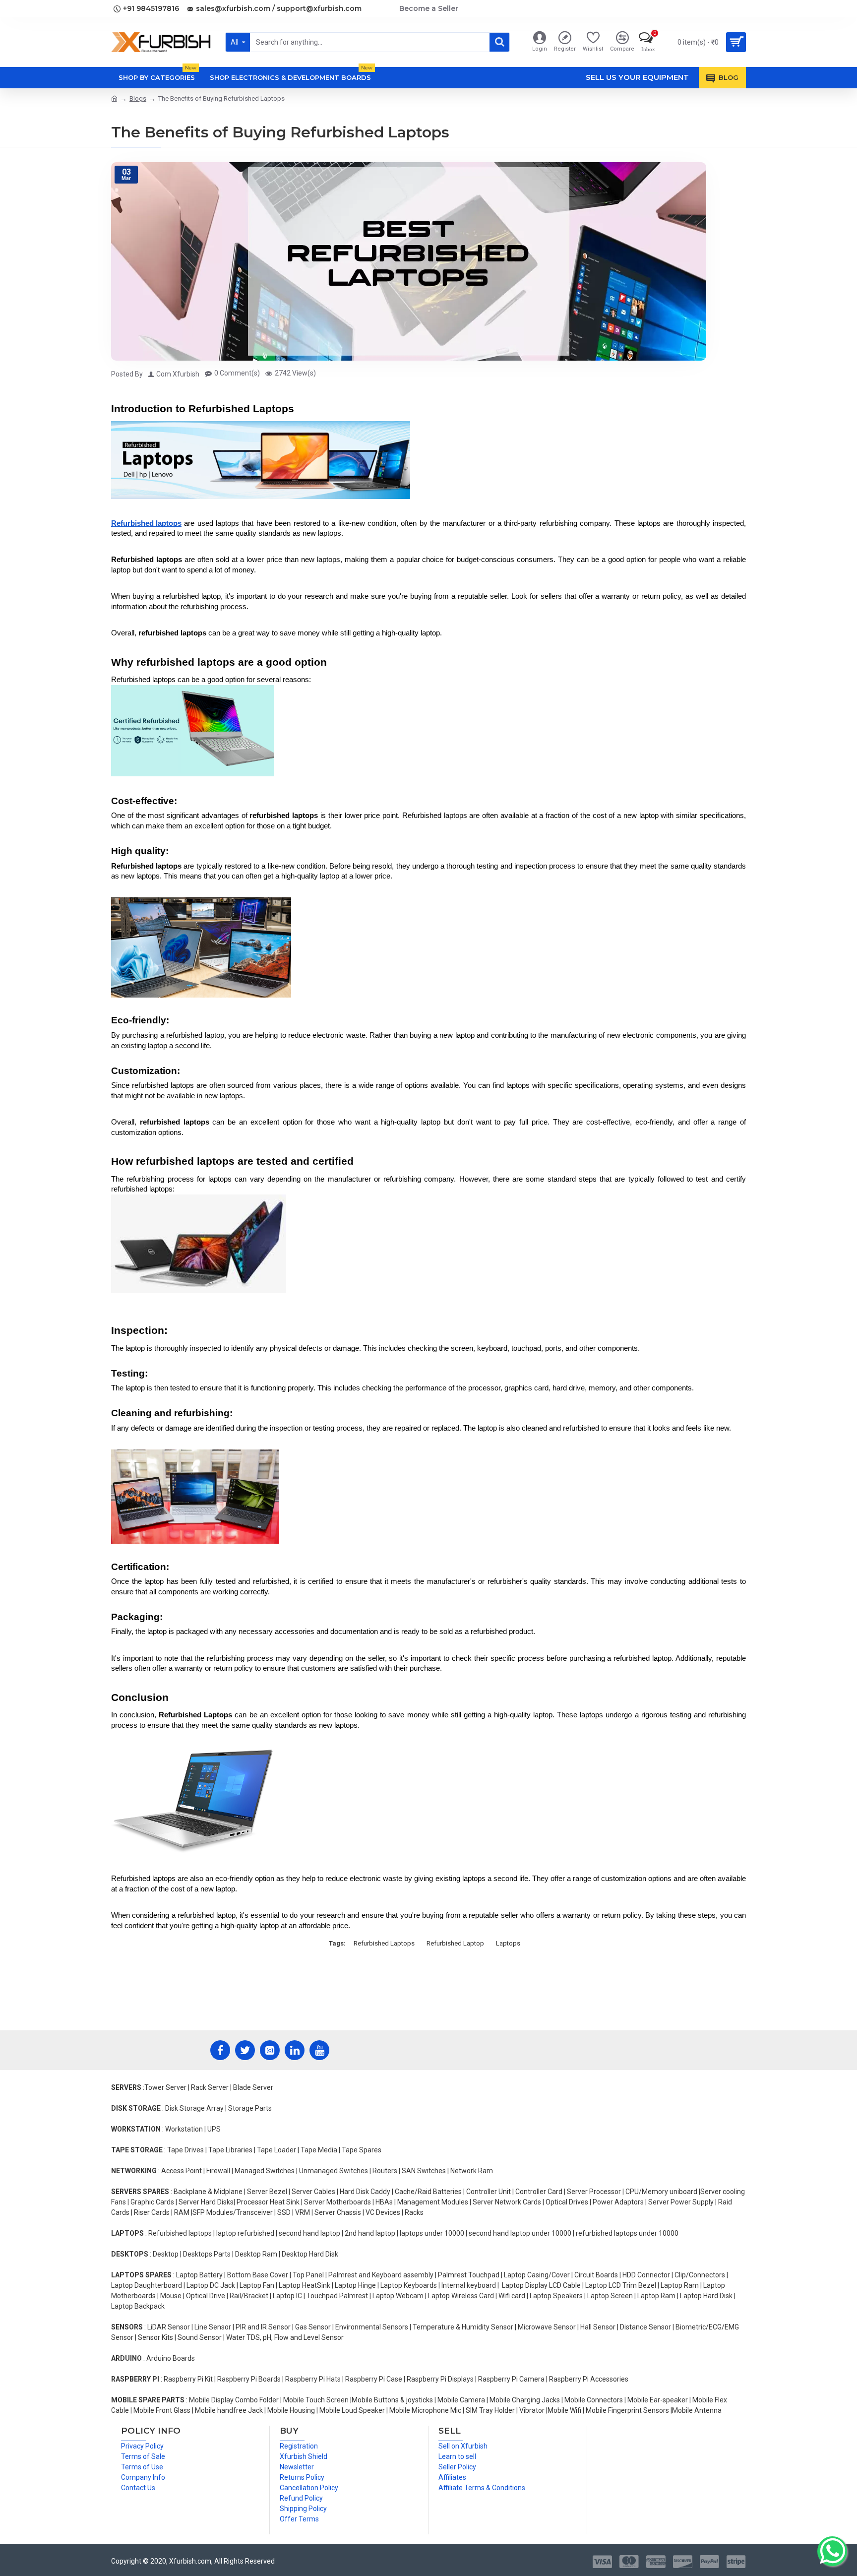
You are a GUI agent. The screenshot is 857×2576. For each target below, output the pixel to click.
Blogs (138, 98)
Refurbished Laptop (455, 1943)
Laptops (508, 1943)
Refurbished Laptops (384, 1943)
